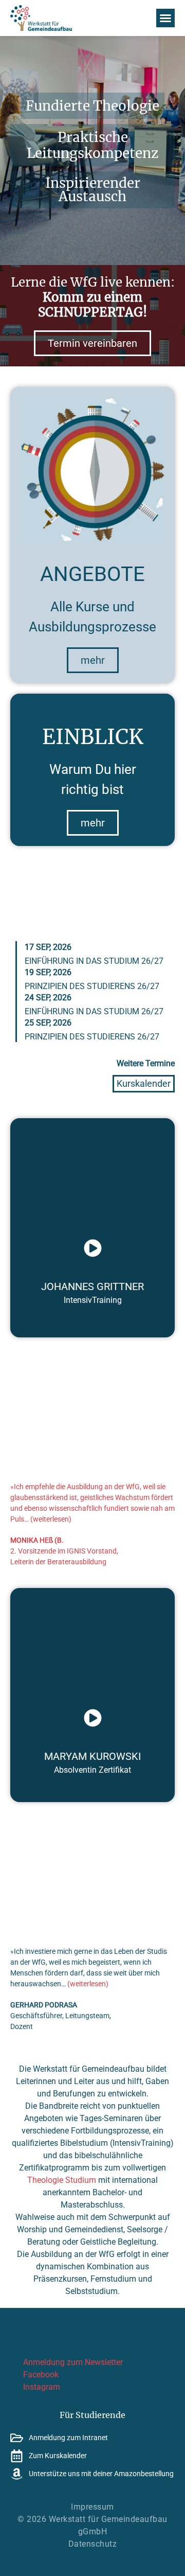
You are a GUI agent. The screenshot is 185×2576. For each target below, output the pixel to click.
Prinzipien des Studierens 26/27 (92, 986)
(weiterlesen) (51, 1519)
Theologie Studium (62, 2180)
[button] (165, 18)
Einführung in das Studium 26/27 (94, 961)
